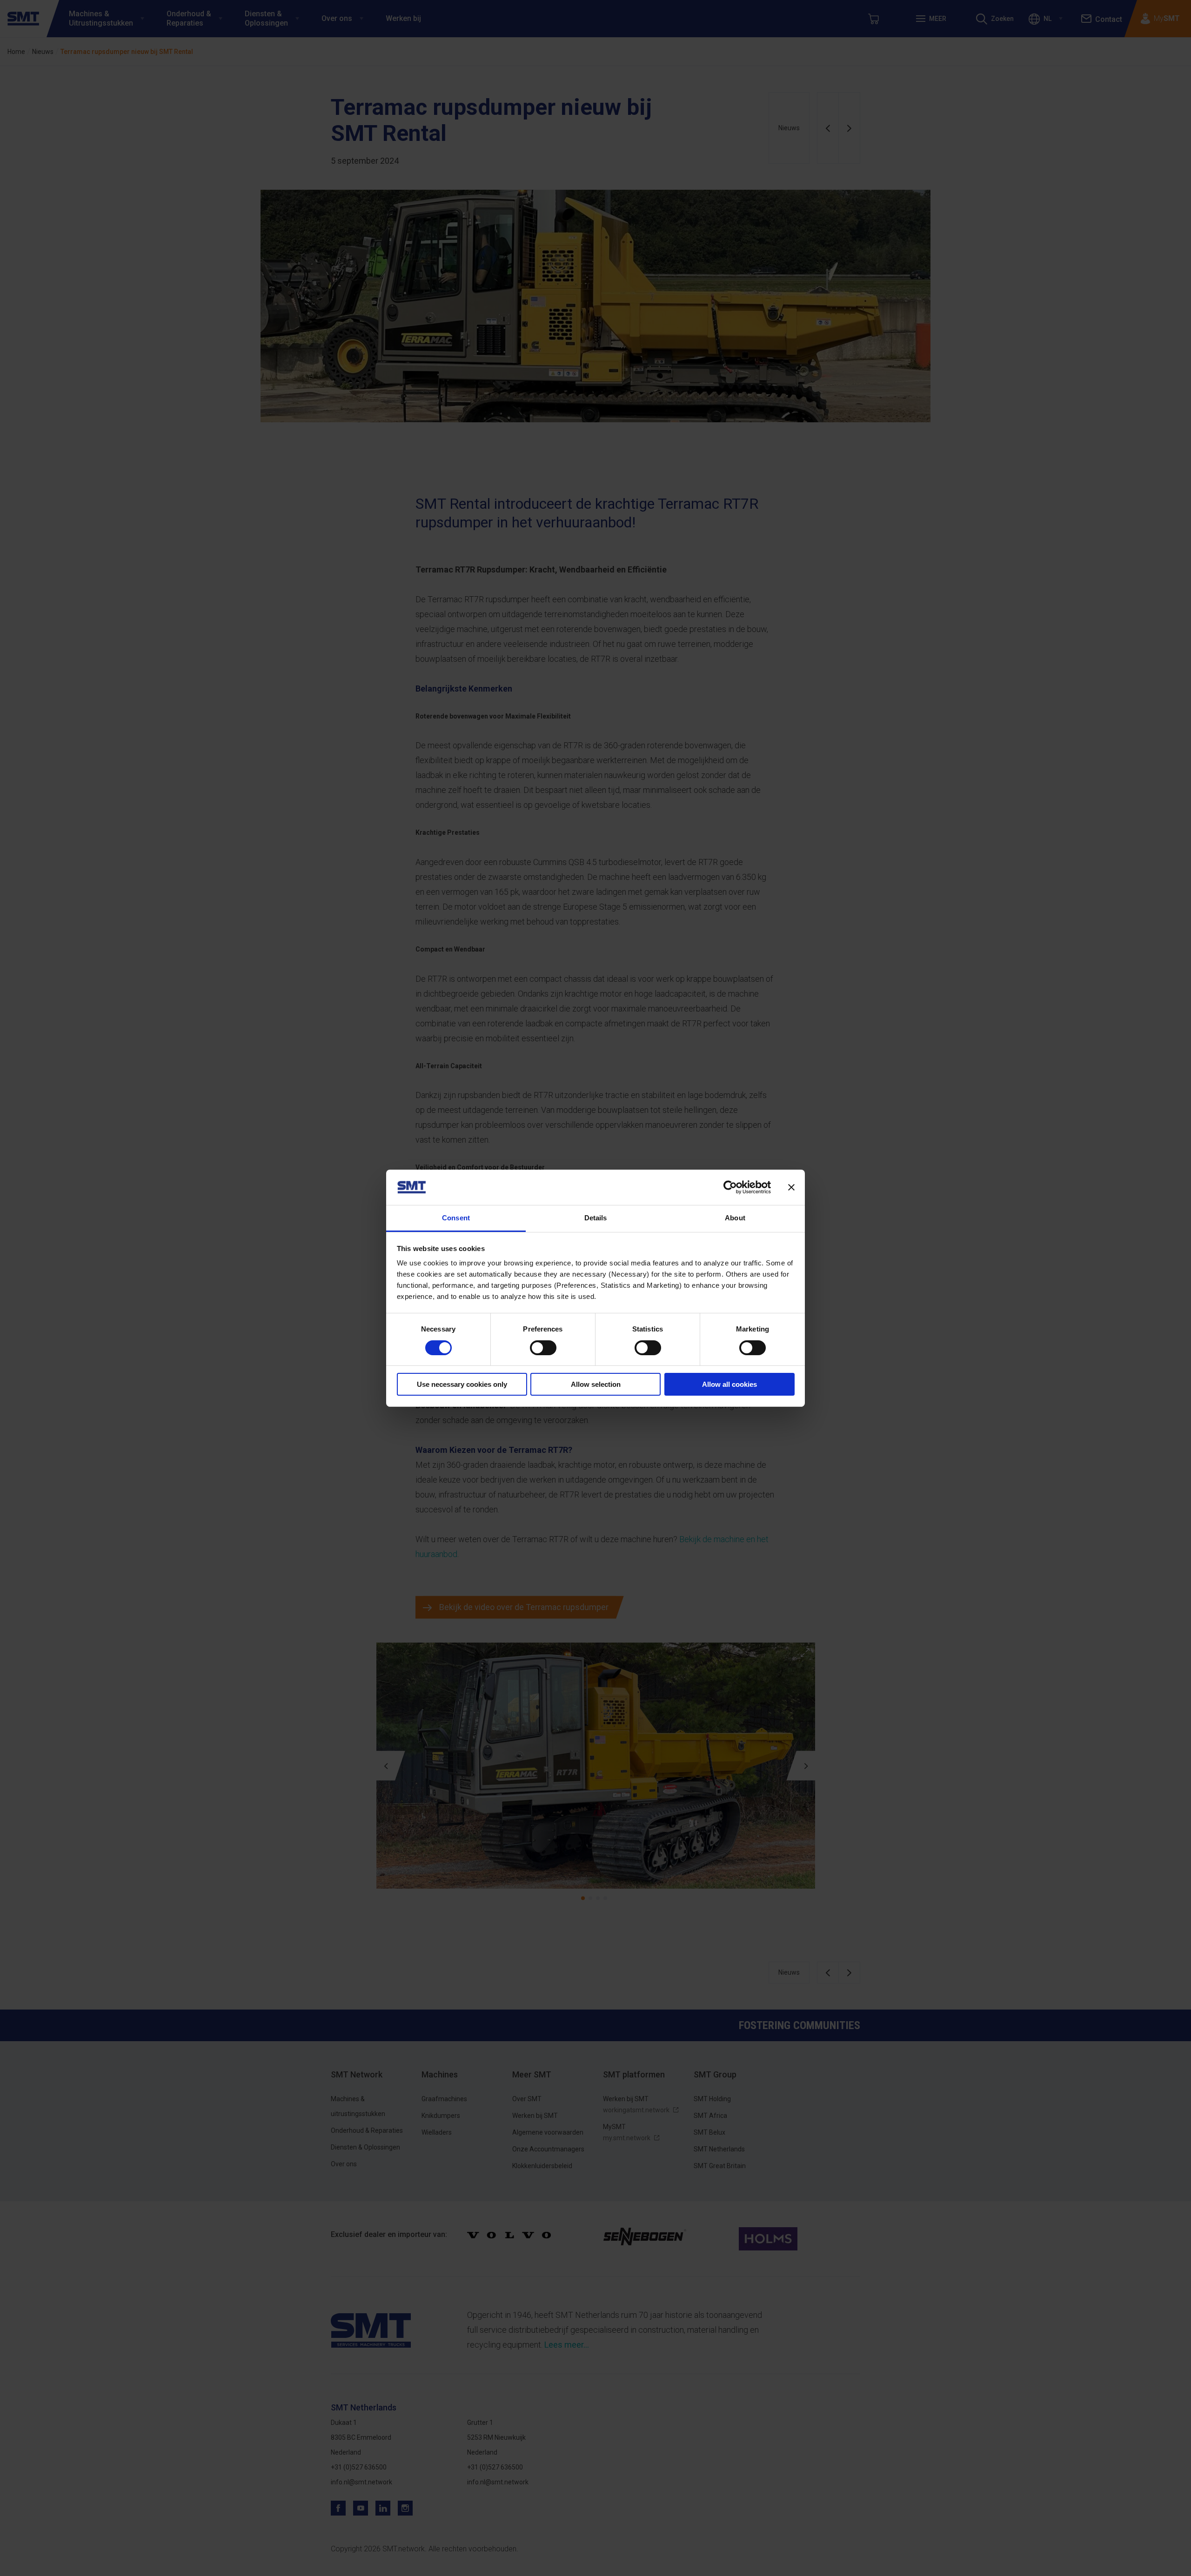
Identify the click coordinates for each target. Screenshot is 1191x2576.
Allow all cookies (729, 1384)
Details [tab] (596, 1218)
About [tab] (735, 1218)
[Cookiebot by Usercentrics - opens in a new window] (730, 1187)
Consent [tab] (456, 1218)
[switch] (543, 1348)
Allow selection (596, 1384)
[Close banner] (791, 1187)
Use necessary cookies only (462, 1384)
